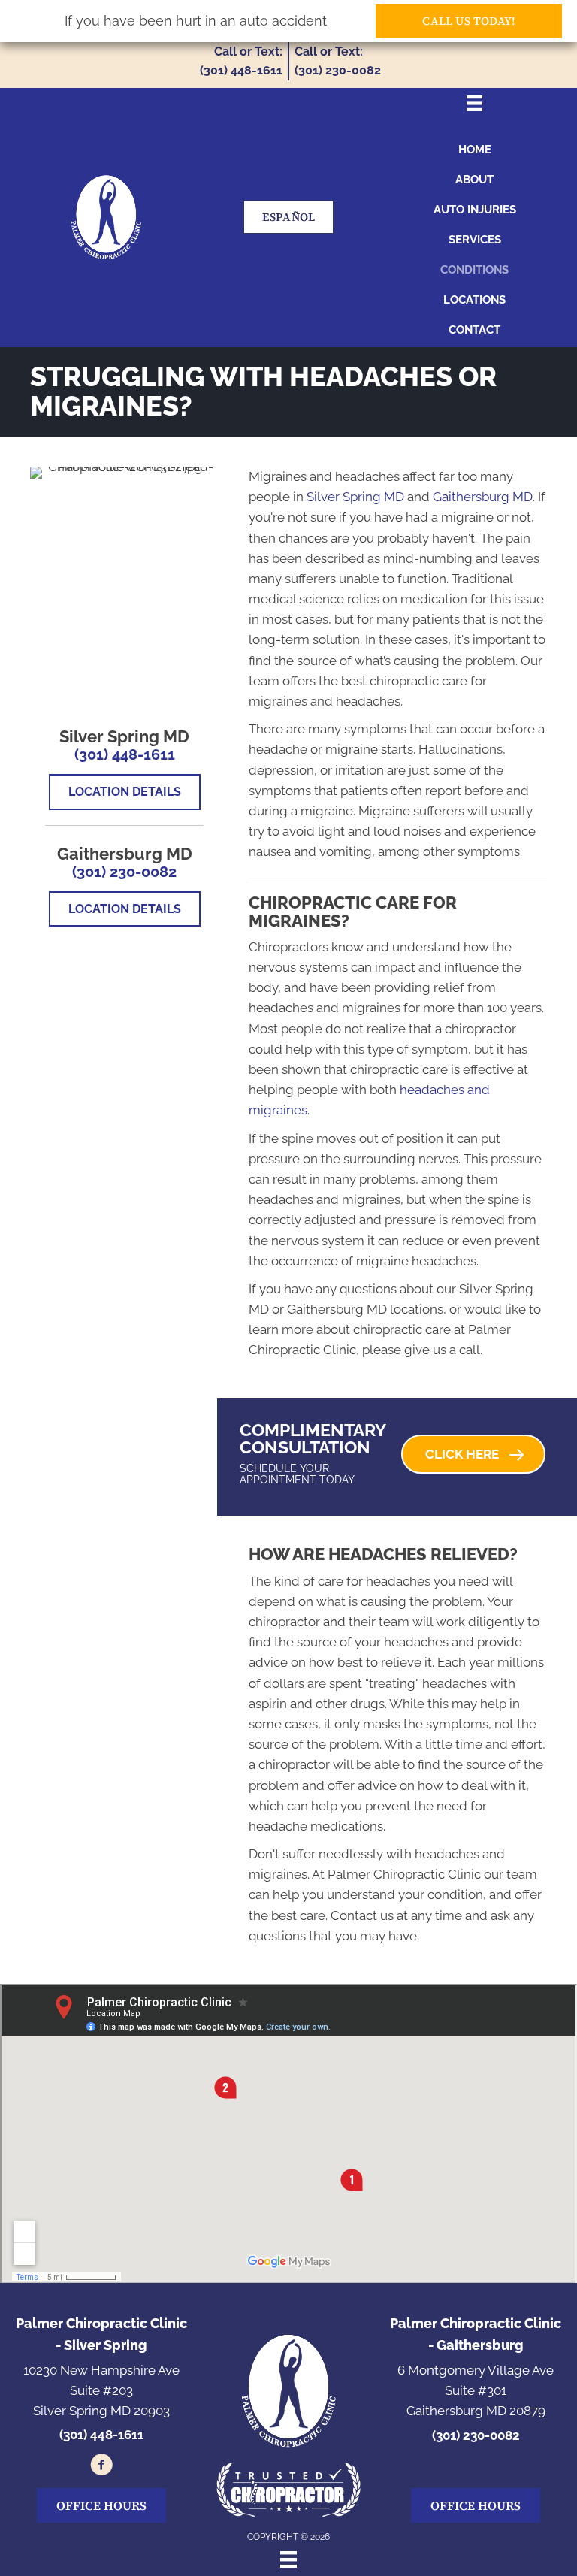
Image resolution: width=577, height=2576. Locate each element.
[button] (473, 1454)
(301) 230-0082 (124, 872)
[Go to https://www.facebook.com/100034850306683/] (101, 2467)
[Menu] (288, 2559)
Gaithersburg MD (483, 497)
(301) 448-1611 (125, 754)
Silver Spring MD (355, 497)
